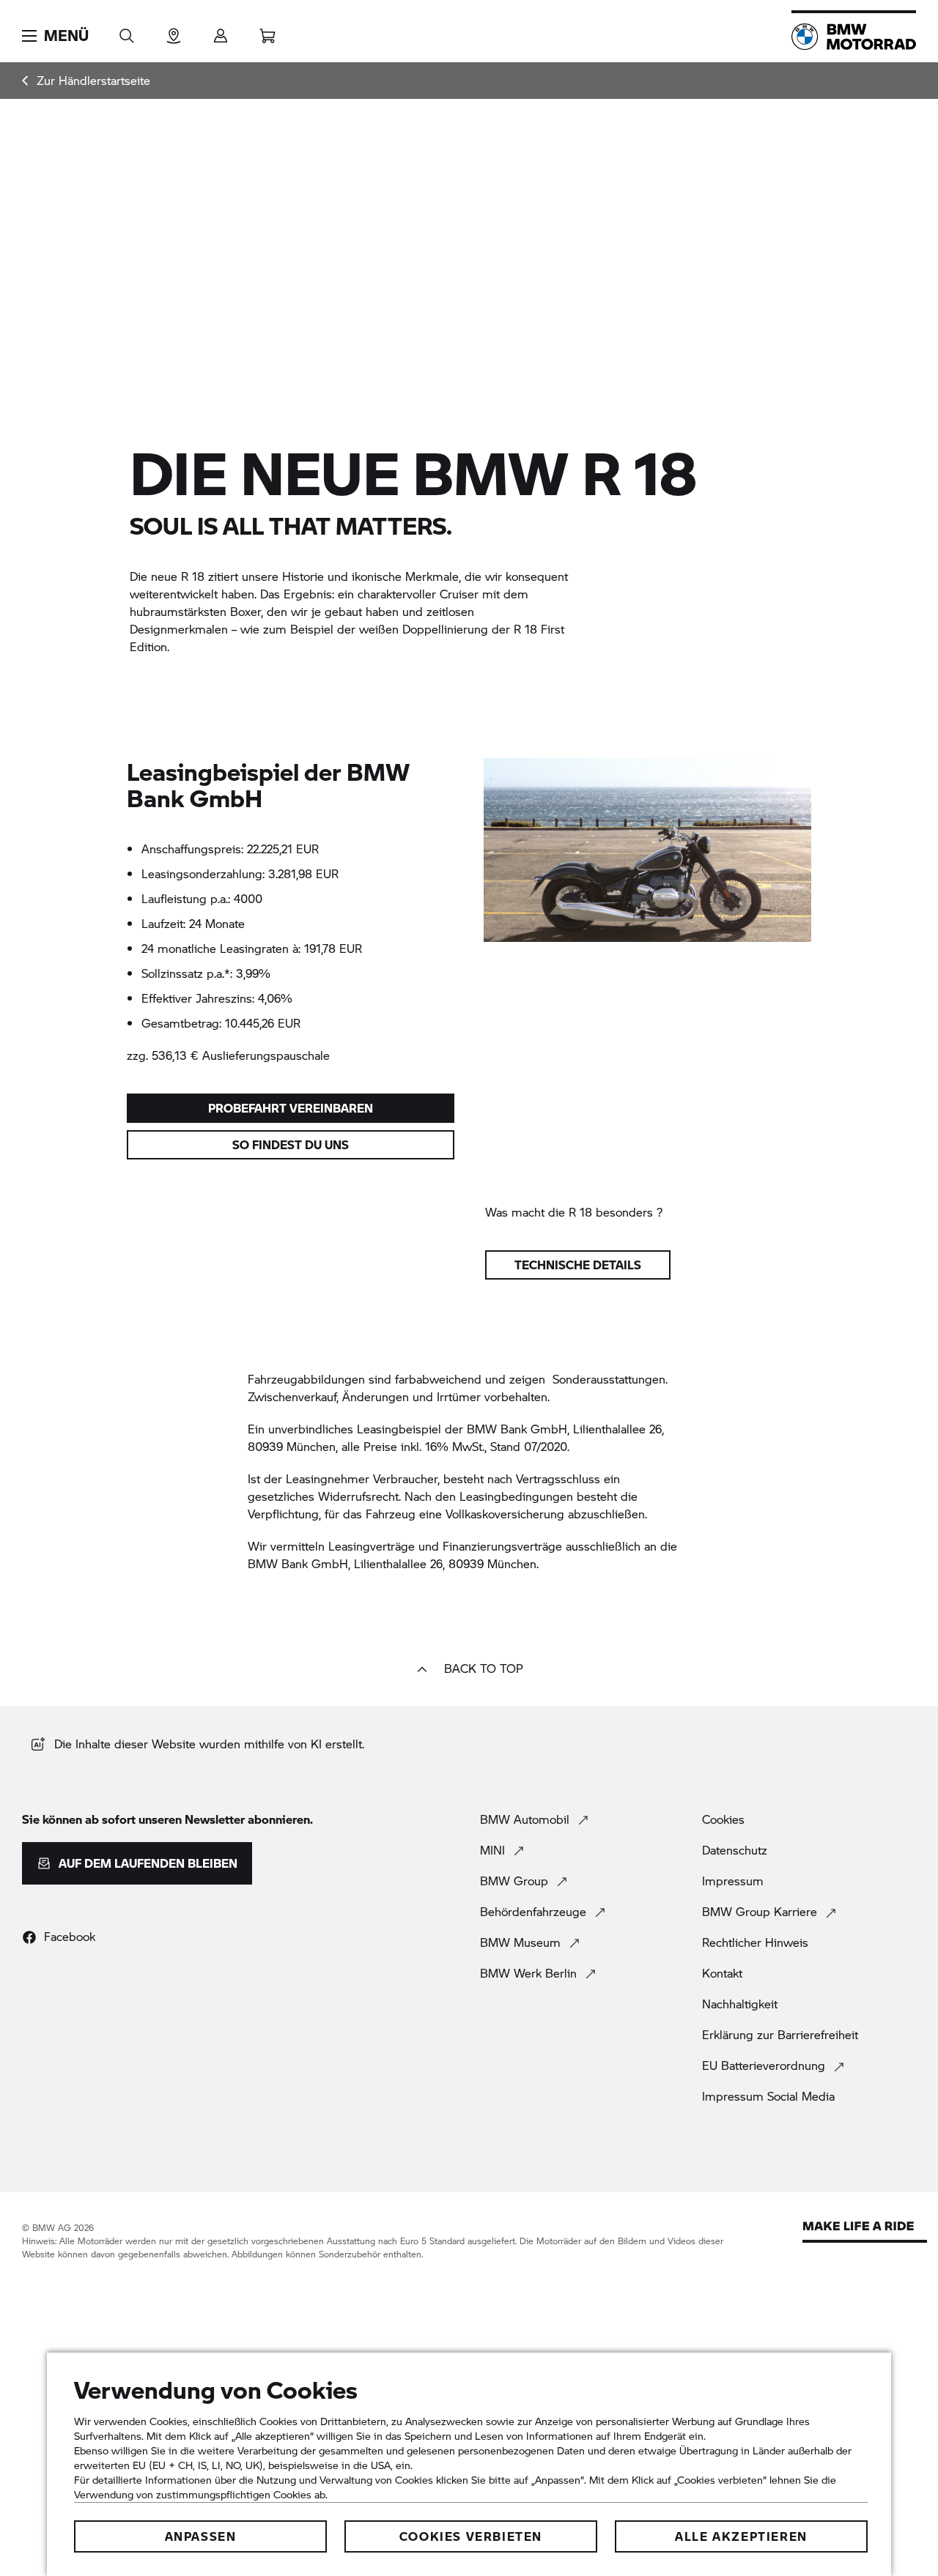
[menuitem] (86, 81)
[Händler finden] (174, 31)
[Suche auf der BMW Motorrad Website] (127, 31)
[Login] (221, 31)
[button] (55, 36)
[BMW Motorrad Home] (854, 37)
